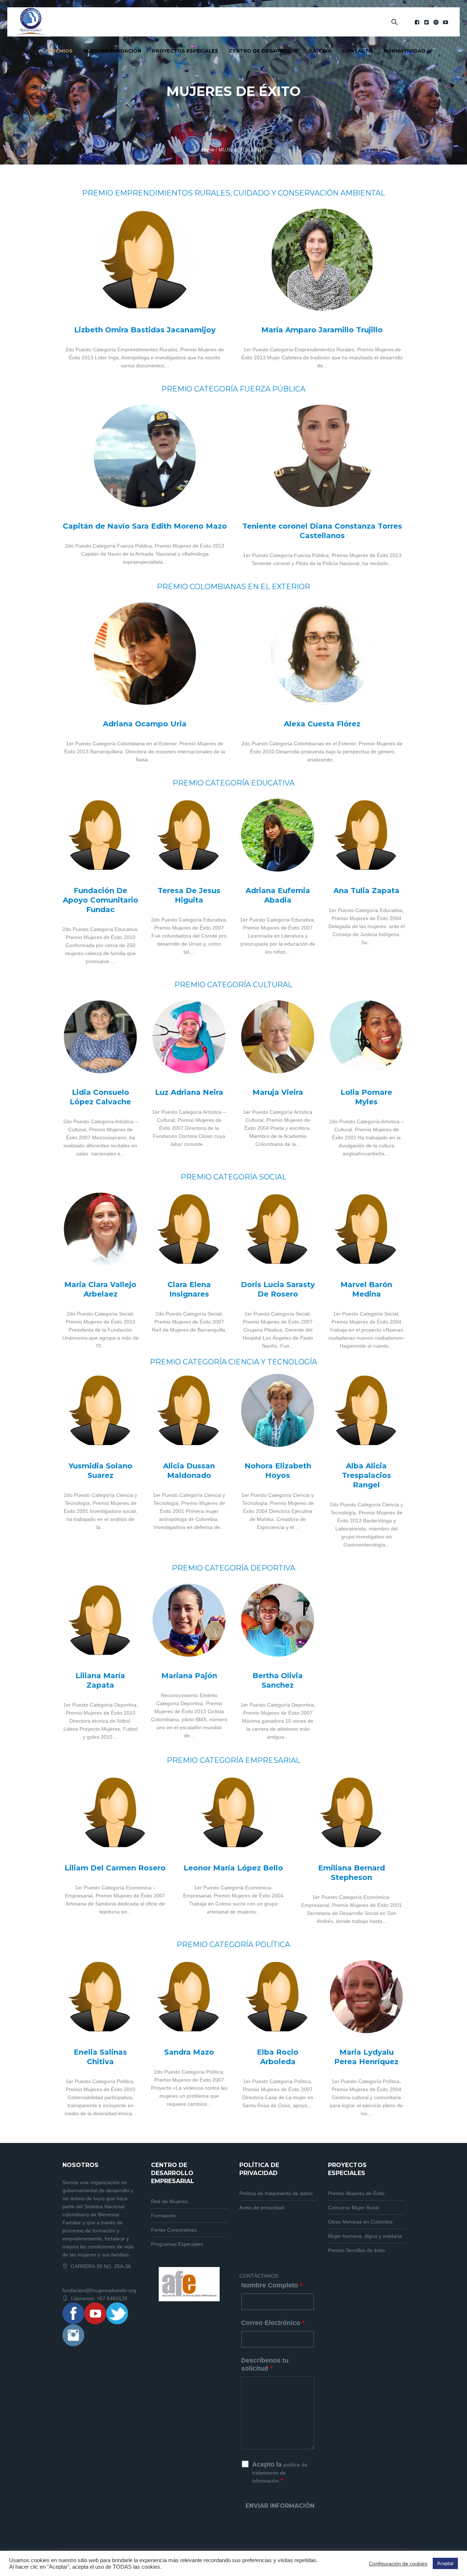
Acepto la (280, 2472)
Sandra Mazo (189, 2052)
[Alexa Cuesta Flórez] (322, 654)
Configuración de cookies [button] (398, 2564)
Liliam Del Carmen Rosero (115, 1868)
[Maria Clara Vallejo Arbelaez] (100, 1229)
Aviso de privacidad (262, 2208)
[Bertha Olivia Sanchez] (278, 1620)
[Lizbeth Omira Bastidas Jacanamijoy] (145, 260)
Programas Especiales (177, 2244)
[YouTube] (445, 22)
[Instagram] (436, 22)
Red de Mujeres (169, 2201)
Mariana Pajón (189, 1676)
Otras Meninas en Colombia (360, 2222)
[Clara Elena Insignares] (189, 1229)
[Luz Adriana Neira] (189, 1037)
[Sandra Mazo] (189, 1997)
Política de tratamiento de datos (276, 2193)
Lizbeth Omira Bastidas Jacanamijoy (145, 330)
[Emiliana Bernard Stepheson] (352, 1812)
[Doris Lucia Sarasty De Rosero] (278, 1229)
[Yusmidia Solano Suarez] (100, 1410)
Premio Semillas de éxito (356, 2250)
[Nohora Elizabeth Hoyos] (278, 1410)
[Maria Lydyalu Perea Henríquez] (366, 1997)
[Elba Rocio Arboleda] (278, 1997)
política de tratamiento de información (280, 2473)
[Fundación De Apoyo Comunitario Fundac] (100, 835)
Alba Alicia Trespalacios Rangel (366, 1475)
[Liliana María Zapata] (100, 1620)
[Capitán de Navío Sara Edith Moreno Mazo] (145, 456)
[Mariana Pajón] (189, 1620)
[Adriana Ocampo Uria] (145, 654)
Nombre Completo (272, 2285)
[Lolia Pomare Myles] (366, 1037)
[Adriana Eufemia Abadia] (278, 835)
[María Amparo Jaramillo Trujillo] (322, 260)
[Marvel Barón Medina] (366, 1229)
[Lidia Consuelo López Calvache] (100, 1037)
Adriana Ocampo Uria (145, 724)
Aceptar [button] (445, 2563)
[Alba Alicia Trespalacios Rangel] (366, 1410)
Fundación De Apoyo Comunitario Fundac (101, 900)
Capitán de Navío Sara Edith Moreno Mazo (145, 526)
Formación (163, 2216)
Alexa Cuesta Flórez (322, 724)
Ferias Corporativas (174, 2230)
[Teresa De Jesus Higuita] (189, 835)
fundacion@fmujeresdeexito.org (99, 2290)
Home (208, 150)
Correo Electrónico (273, 2323)
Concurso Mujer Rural (353, 2208)
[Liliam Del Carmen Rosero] (115, 1812)
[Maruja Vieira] (278, 1037)
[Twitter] (427, 22)
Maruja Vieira (278, 1092)
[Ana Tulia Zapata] (366, 835)
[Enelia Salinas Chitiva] (100, 1997)
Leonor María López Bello (233, 1868)
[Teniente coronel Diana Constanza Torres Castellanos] (322, 456)
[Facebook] (417, 22)
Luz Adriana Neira (189, 1092)
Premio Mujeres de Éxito (356, 2193)
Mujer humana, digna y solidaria (365, 2236)
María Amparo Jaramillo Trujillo (322, 330)
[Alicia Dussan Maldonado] (189, 1410)
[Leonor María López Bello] (233, 1812)
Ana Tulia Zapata (366, 891)
